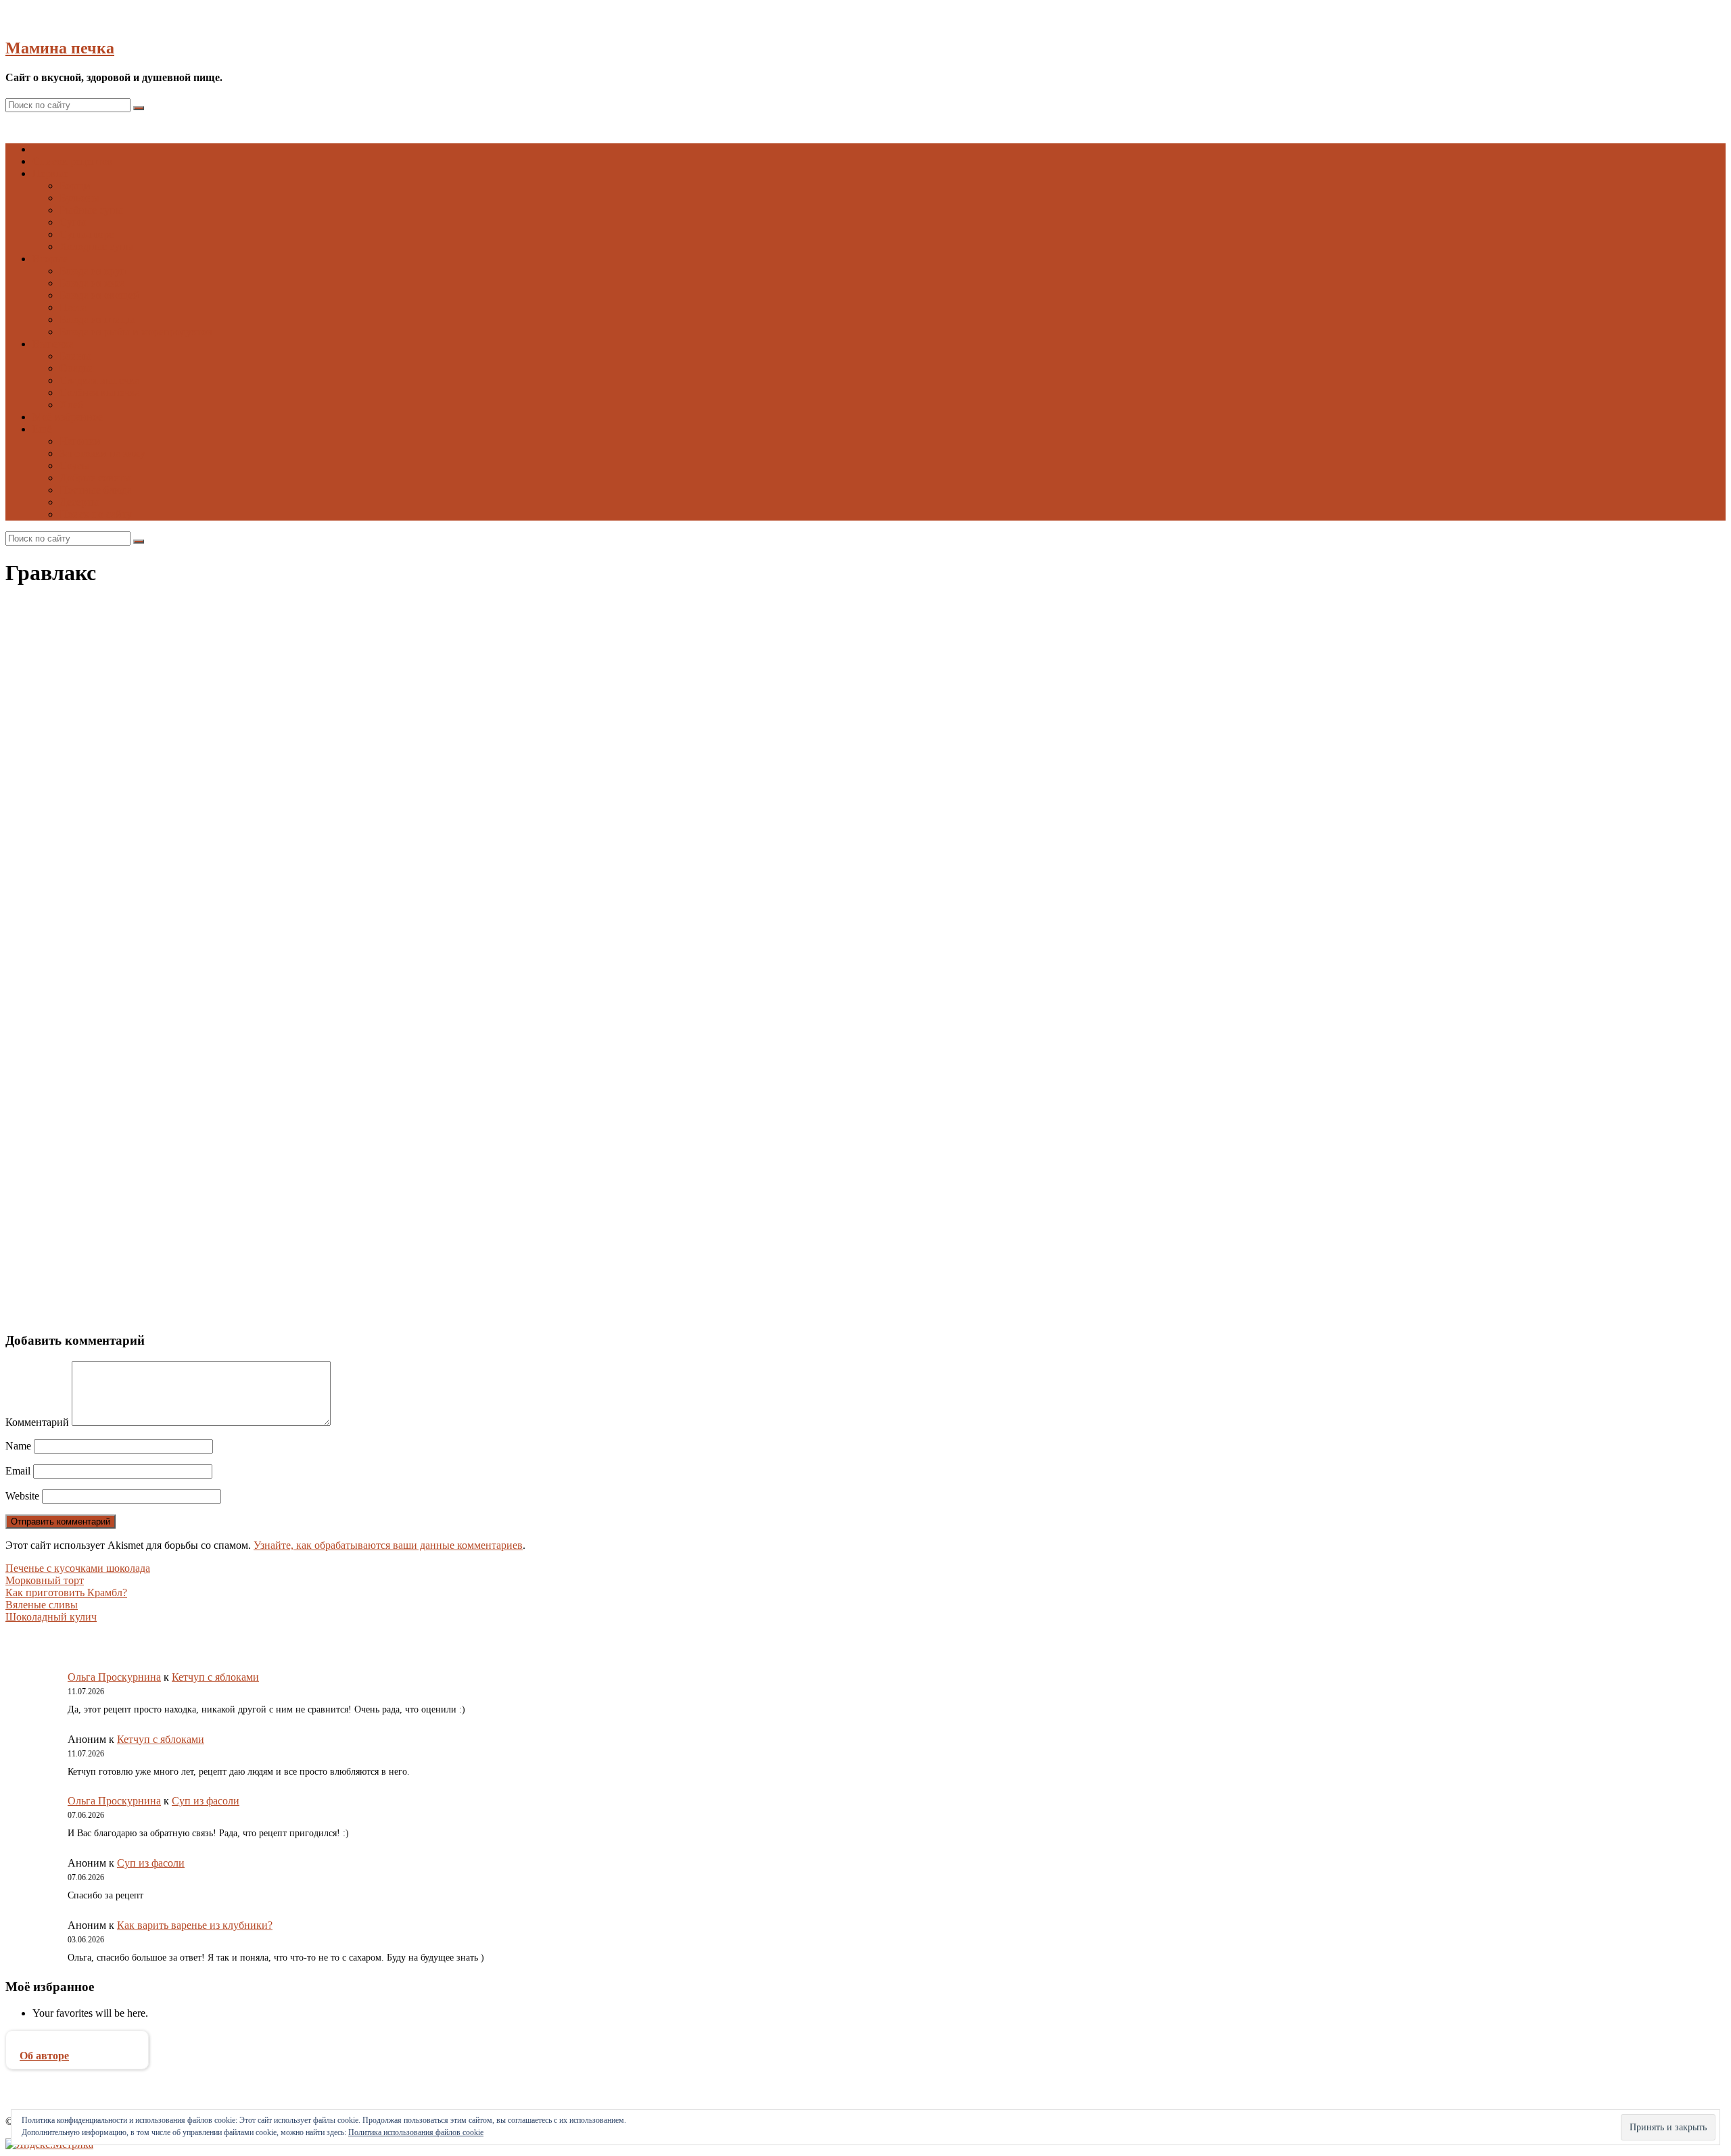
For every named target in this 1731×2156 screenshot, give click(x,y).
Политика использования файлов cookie (416, 2132)
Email (18, 1471)
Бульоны (79, 198)
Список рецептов (73, 161)
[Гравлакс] (214, 908)
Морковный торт (45, 1580)
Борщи (75, 186)
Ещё (42, 429)
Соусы (74, 465)
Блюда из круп (93, 271)
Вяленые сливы (42, 1605)
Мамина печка (60, 48)
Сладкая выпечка (99, 380)
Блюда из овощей (99, 295)
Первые (50, 173)
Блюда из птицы (97, 319)
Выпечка (53, 344)
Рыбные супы (91, 210)
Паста (73, 307)
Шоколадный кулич (51, 1617)
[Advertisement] (411, 1118)
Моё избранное (68, 417)
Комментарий (37, 1422)
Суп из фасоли (206, 1801)
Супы (73, 222)
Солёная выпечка (100, 392)
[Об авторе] (77, 2043)
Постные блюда (96, 490)
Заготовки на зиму (102, 453)
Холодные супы (96, 246)
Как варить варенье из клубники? (195, 1925)
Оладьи (77, 368)
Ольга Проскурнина (114, 1677)
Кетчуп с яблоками (215, 1677)
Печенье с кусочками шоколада (78, 1568)
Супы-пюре (87, 234)
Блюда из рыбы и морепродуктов (136, 332)
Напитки (80, 441)
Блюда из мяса (92, 283)
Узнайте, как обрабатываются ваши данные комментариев (388, 1545)
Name (18, 1446)
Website (22, 1496)
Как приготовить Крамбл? (66, 1592)
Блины (75, 356)
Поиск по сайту (96, 514)
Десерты (79, 502)
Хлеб (71, 405)
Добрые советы (95, 478)
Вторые (50, 259)
